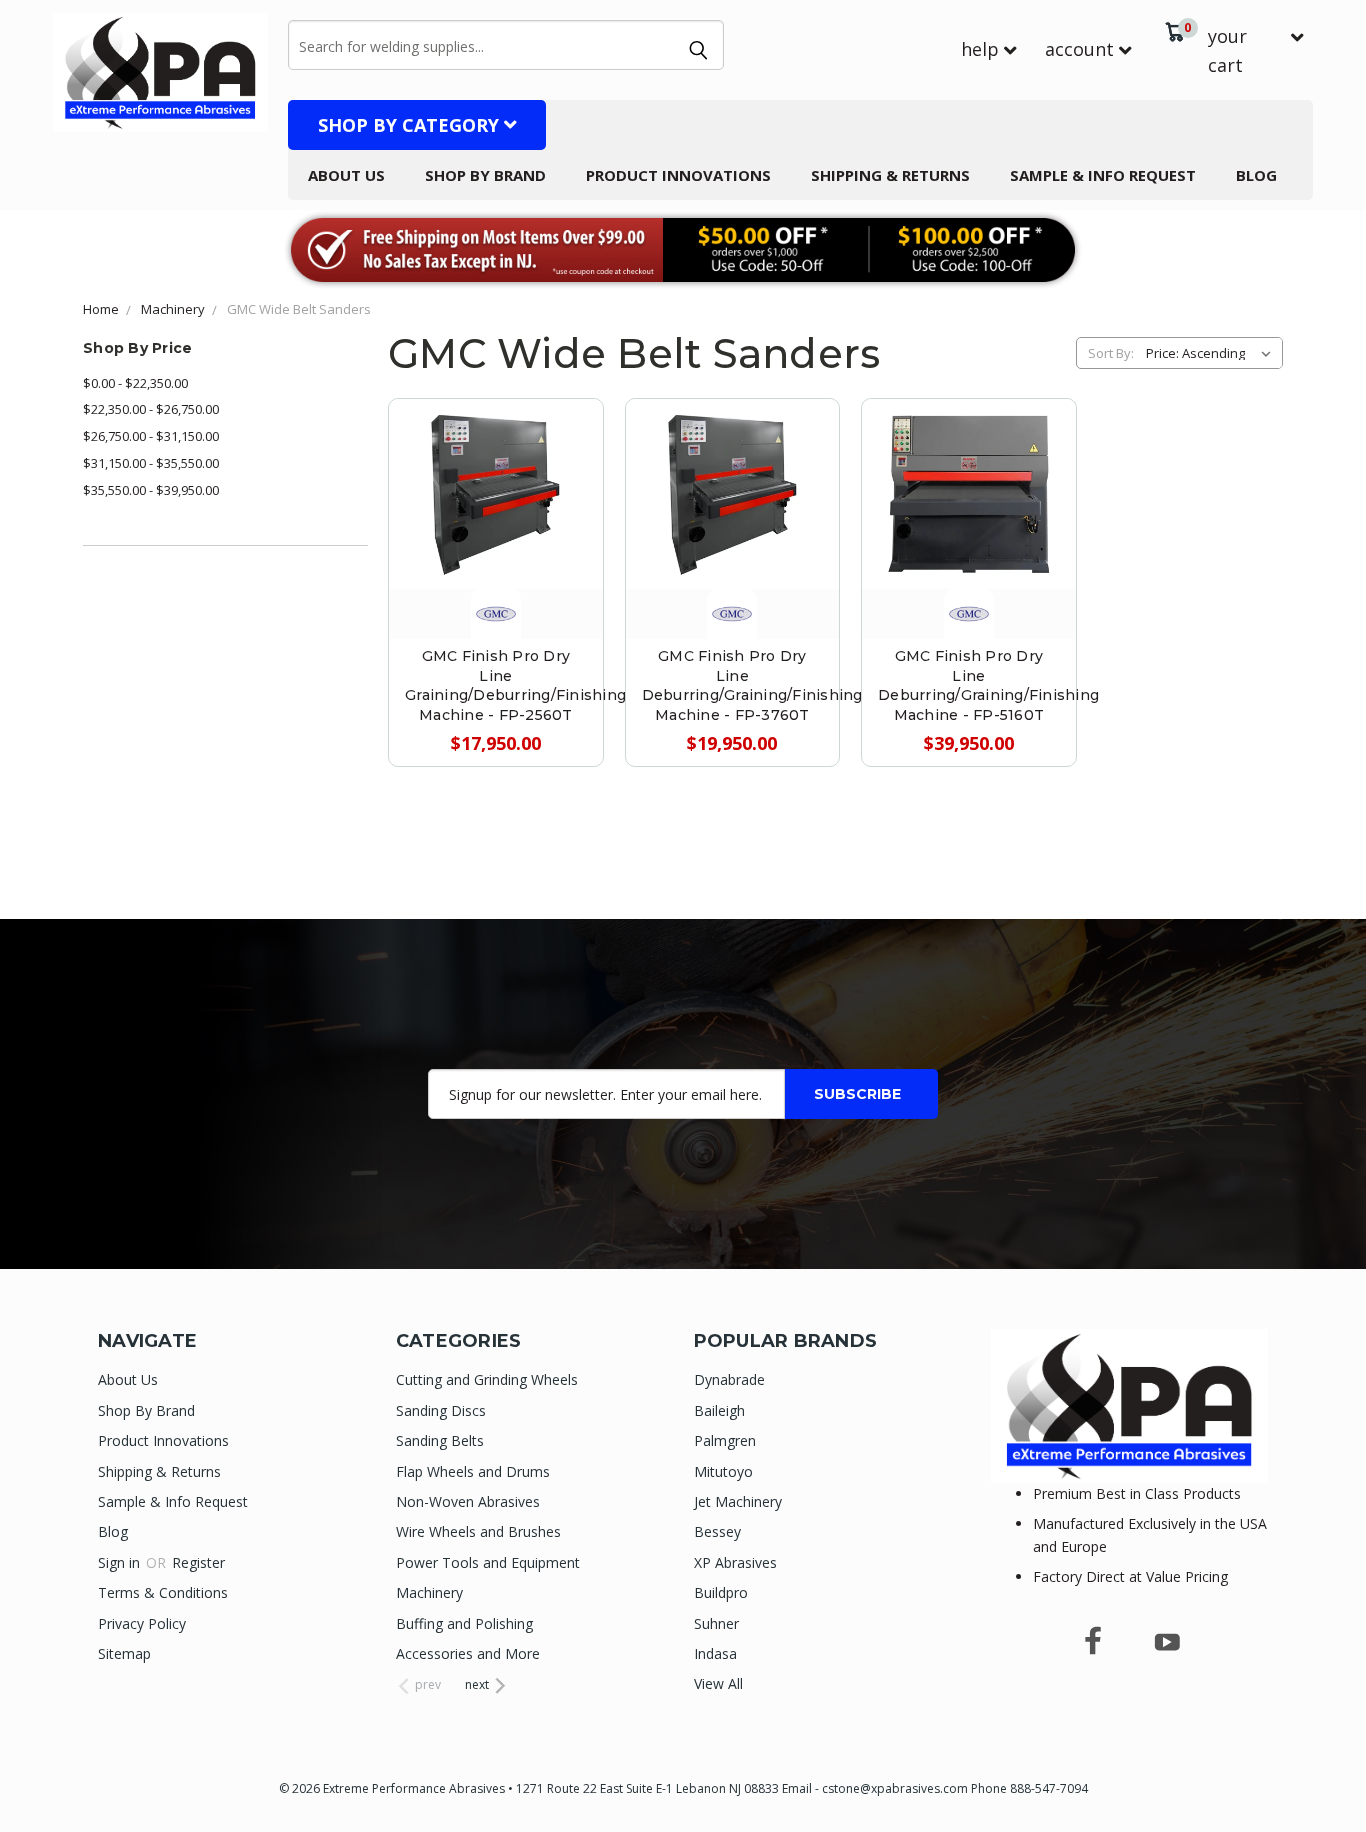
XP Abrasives (735, 1562)
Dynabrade (729, 1379)
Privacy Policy (142, 1623)
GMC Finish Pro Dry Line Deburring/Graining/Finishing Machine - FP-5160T (988, 685)
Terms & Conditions (163, 1592)
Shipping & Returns (890, 175)
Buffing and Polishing (464, 1623)
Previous (1313, 1769)
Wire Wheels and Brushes (478, 1531)
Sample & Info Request (1103, 175)
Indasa (715, 1653)
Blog (1256, 175)
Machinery (429, 1592)
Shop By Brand (485, 175)
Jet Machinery (738, 1501)
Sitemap (124, 1653)
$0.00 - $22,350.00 (135, 383)
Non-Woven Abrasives (468, 1501)
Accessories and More (468, 1653)
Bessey (717, 1531)
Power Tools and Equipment (488, 1562)
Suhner (716, 1623)
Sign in (121, 1562)
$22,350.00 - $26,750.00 (151, 409)
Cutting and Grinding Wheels (487, 1379)
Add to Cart (495, 536)
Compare (487, 491)
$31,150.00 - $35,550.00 (151, 463)
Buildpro (721, 1592)
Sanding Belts (440, 1440)
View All (718, 1683)
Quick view (496, 446)
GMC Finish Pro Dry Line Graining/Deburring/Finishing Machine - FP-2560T (515, 685)
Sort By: (1111, 353)
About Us (346, 175)
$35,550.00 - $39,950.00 (151, 490)
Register (198, 1562)
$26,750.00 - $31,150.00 (151, 436)
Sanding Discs (441, 1410)
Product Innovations (678, 175)
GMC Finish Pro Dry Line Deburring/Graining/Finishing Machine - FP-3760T (752, 685)
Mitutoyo (723, 1471)
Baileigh (719, 1410)
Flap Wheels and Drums (473, 1471)
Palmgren (725, 1440)
